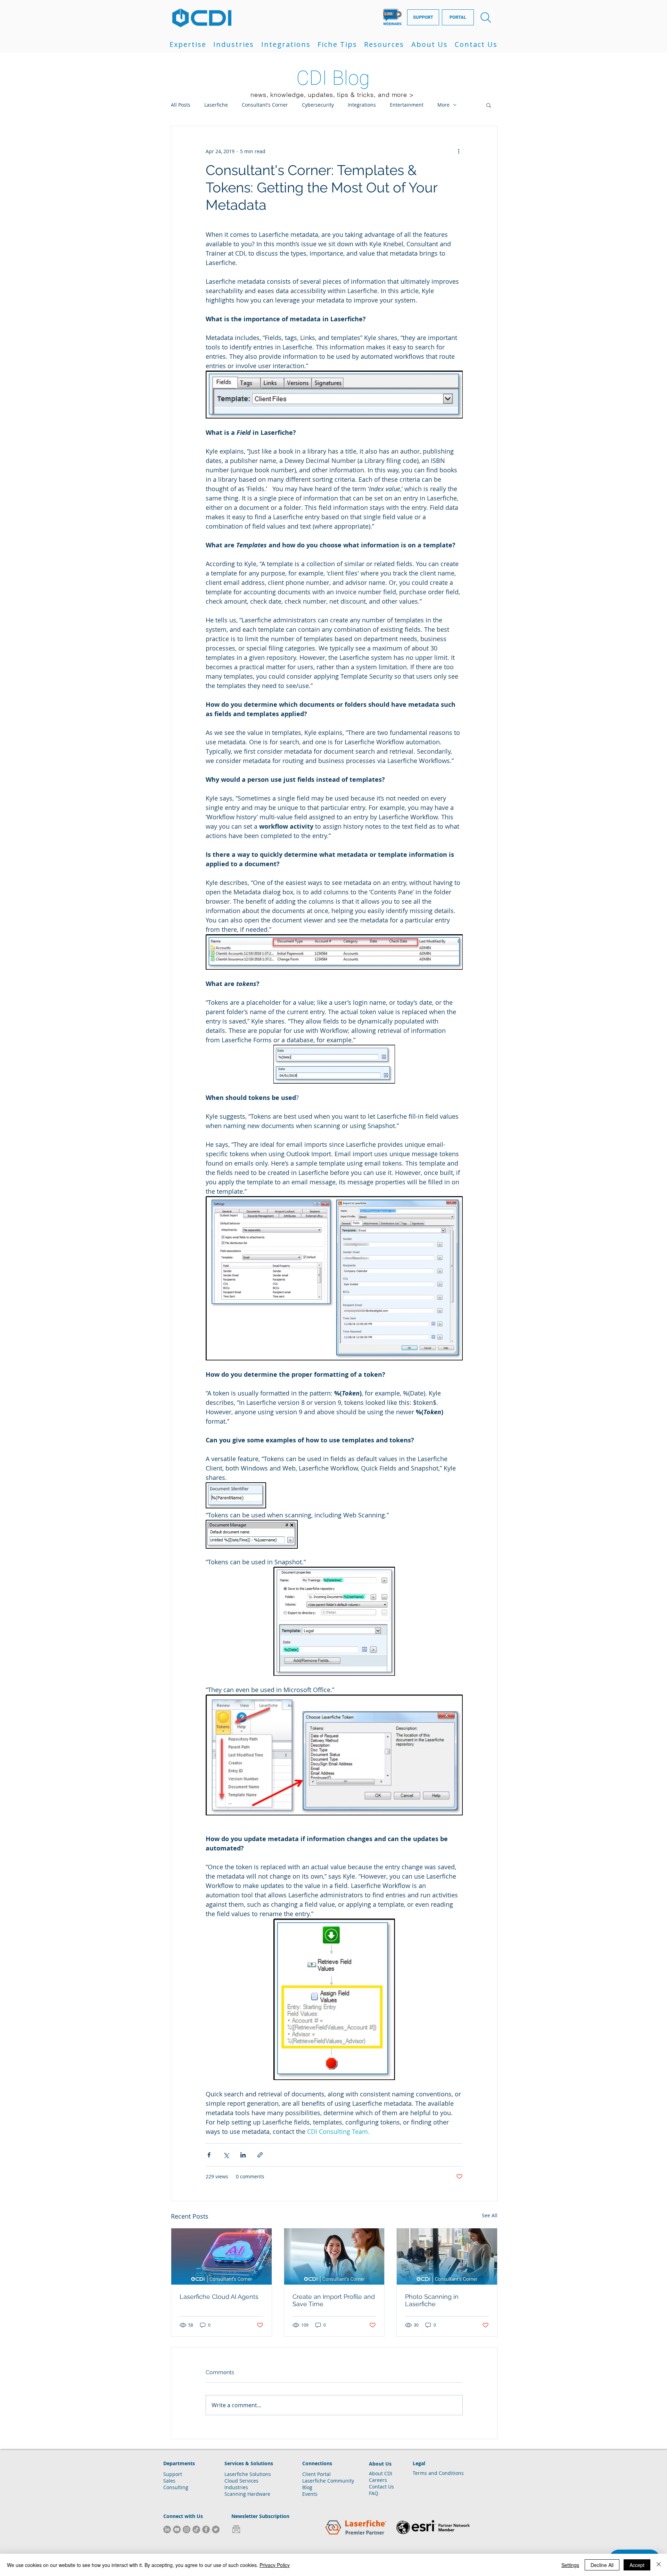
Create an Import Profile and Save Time (334, 2300)
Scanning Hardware (247, 2494)
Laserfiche (216, 105)
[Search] (486, 17)
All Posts (181, 105)
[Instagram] (187, 2529)
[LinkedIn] (167, 2529)
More (443, 105)
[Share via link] (260, 2155)
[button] (188, 44)
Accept (637, 2565)
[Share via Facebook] (209, 2155)
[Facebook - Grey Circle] (206, 2529)
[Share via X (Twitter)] (226, 2155)
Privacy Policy (275, 2565)
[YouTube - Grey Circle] (177, 2529)
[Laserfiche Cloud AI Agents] (221, 2256)
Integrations (362, 105)
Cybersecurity (318, 105)
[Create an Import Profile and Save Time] (334, 2256)
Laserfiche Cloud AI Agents (219, 2297)
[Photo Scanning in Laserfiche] (447, 2256)
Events (310, 2494)
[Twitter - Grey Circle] (216, 2529)
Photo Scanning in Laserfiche (432, 2300)
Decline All (602, 2565)
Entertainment (407, 105)
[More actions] (459, 151)
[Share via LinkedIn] (243, 2155)
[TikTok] (196, 2529)
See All (490, 2215)
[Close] (659, 2565)
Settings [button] (570, 2565)
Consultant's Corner (265, 105)
